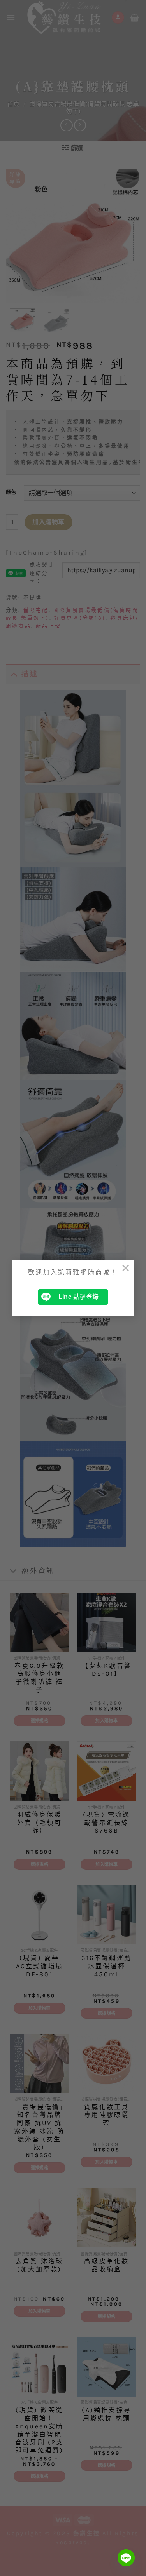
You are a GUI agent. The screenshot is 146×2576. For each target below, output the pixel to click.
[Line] (126, 2558)
